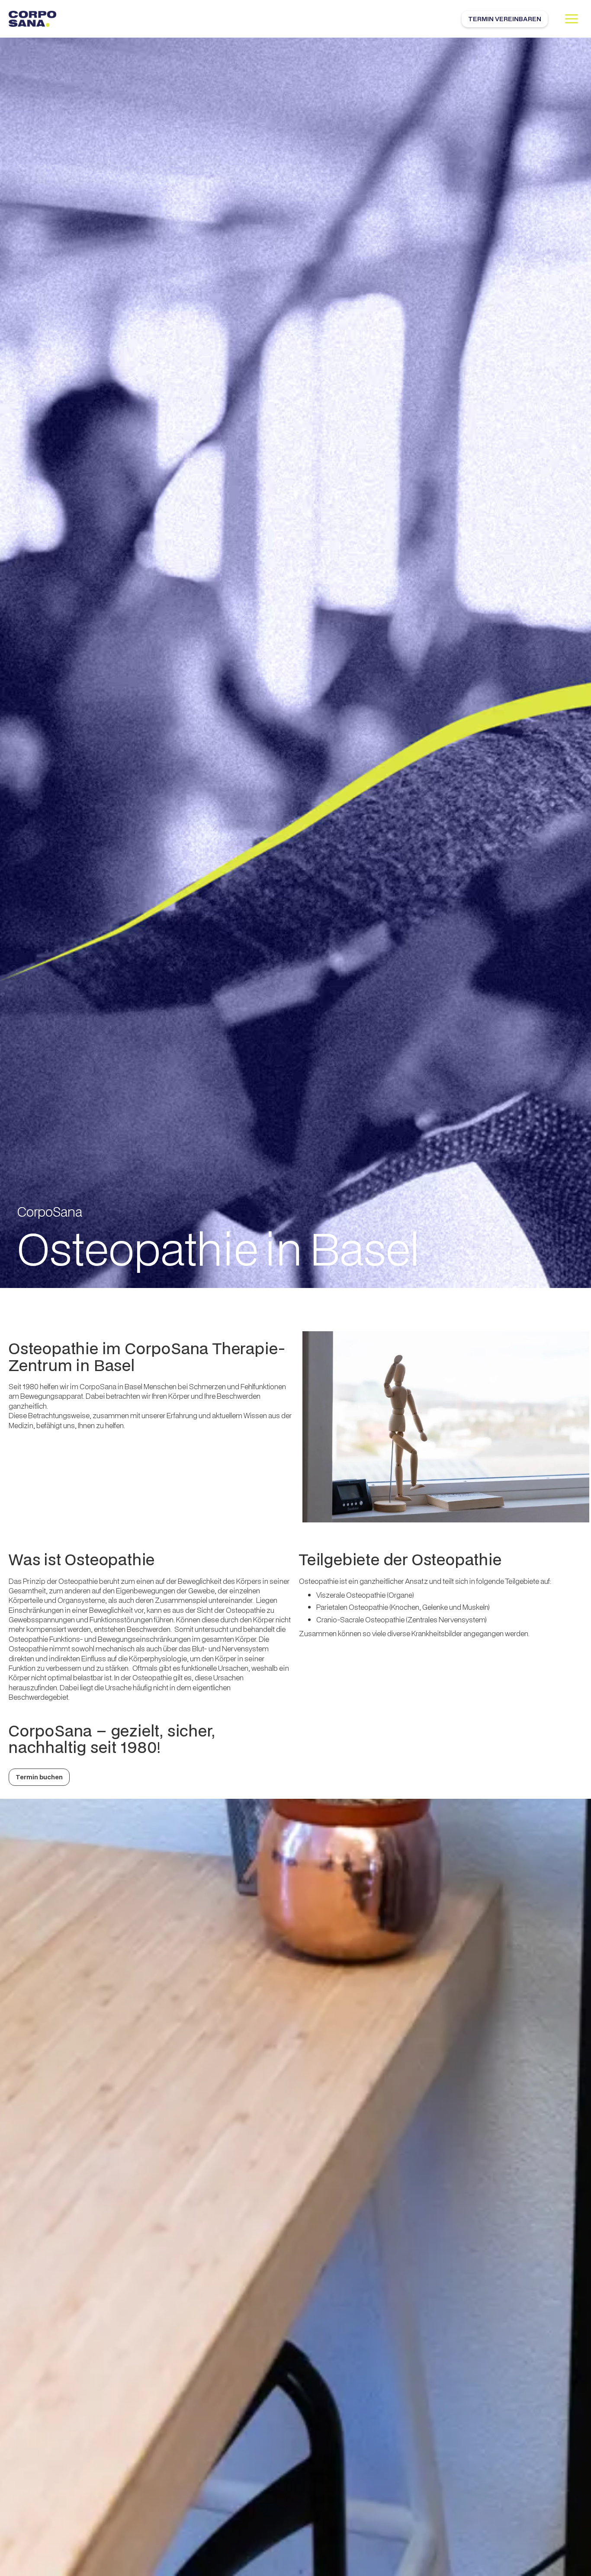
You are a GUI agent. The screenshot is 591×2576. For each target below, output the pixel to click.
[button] (572, 19)
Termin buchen (39, 1777)
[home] (32, 19)
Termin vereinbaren (505, 19)
